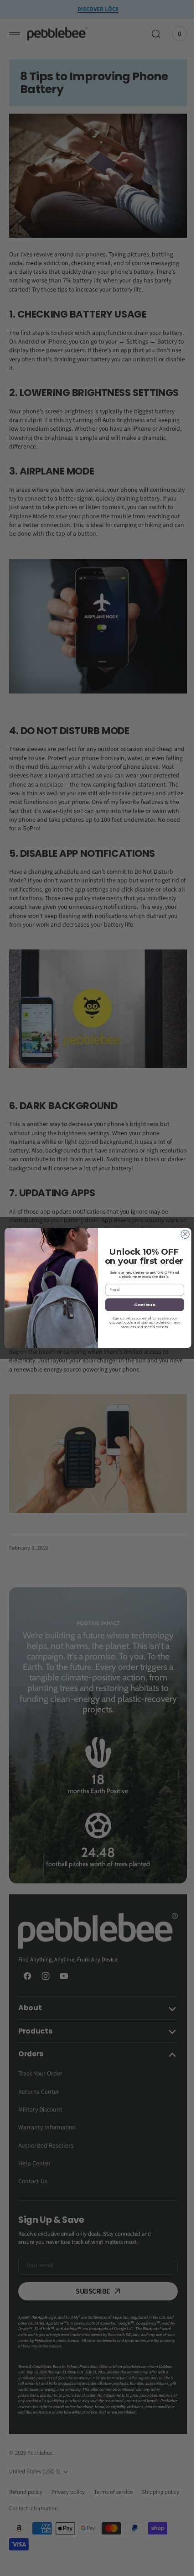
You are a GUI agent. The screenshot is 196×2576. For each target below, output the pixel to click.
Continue (141, 1305)
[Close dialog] (181, 1234)
